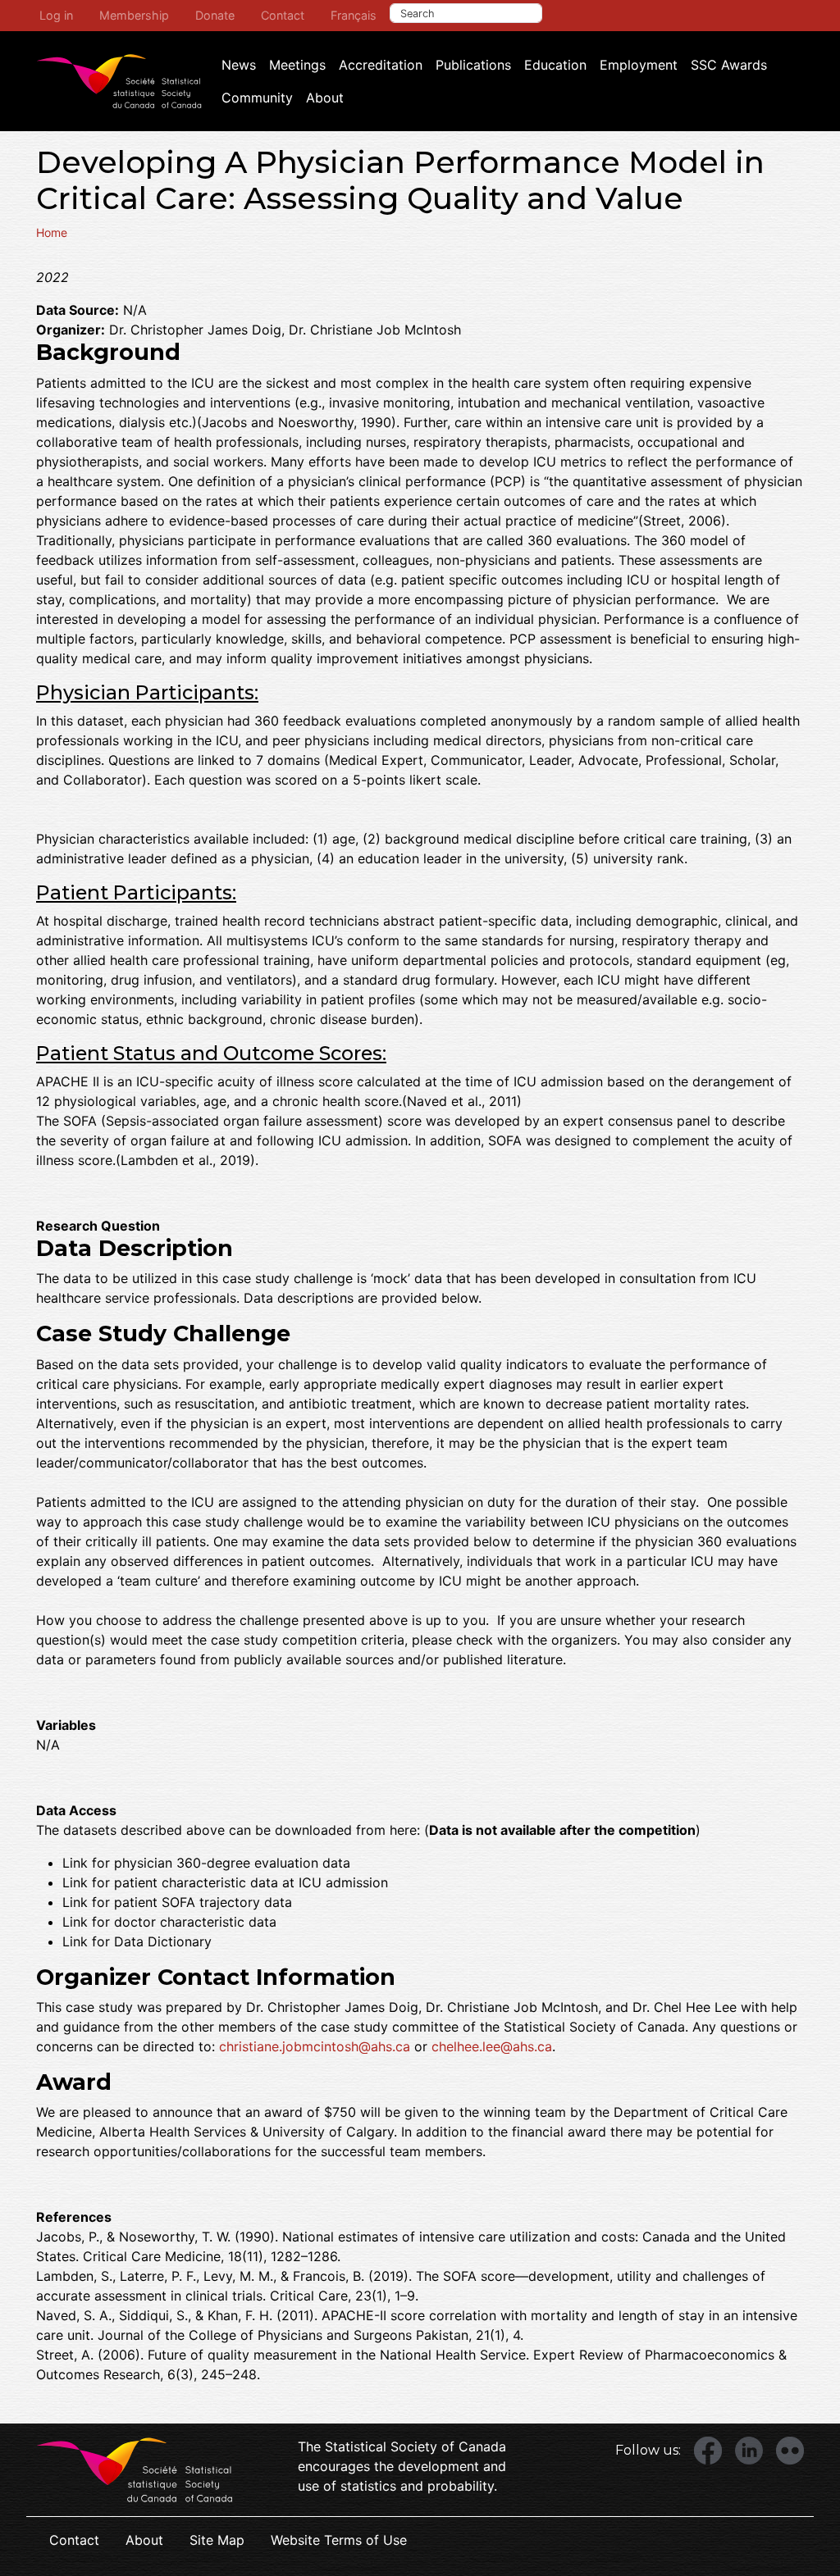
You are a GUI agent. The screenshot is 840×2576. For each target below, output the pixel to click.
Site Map (217, 2540)
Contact (283, 15)
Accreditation (381, 65)
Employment (639, 65)
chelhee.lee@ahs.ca (492, 2046)
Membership (134, 15)
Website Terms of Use (339, 2540)
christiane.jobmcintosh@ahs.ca (315, 2046)
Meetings (297, 65)
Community (257, 98)
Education (555, 65)
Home (52, 232)
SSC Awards (729, 65)
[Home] (119, 81)
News (239, 65)
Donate (215, 15)
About (325, 98)
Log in (56, 15)
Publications (473, 65)
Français (354, 15)
